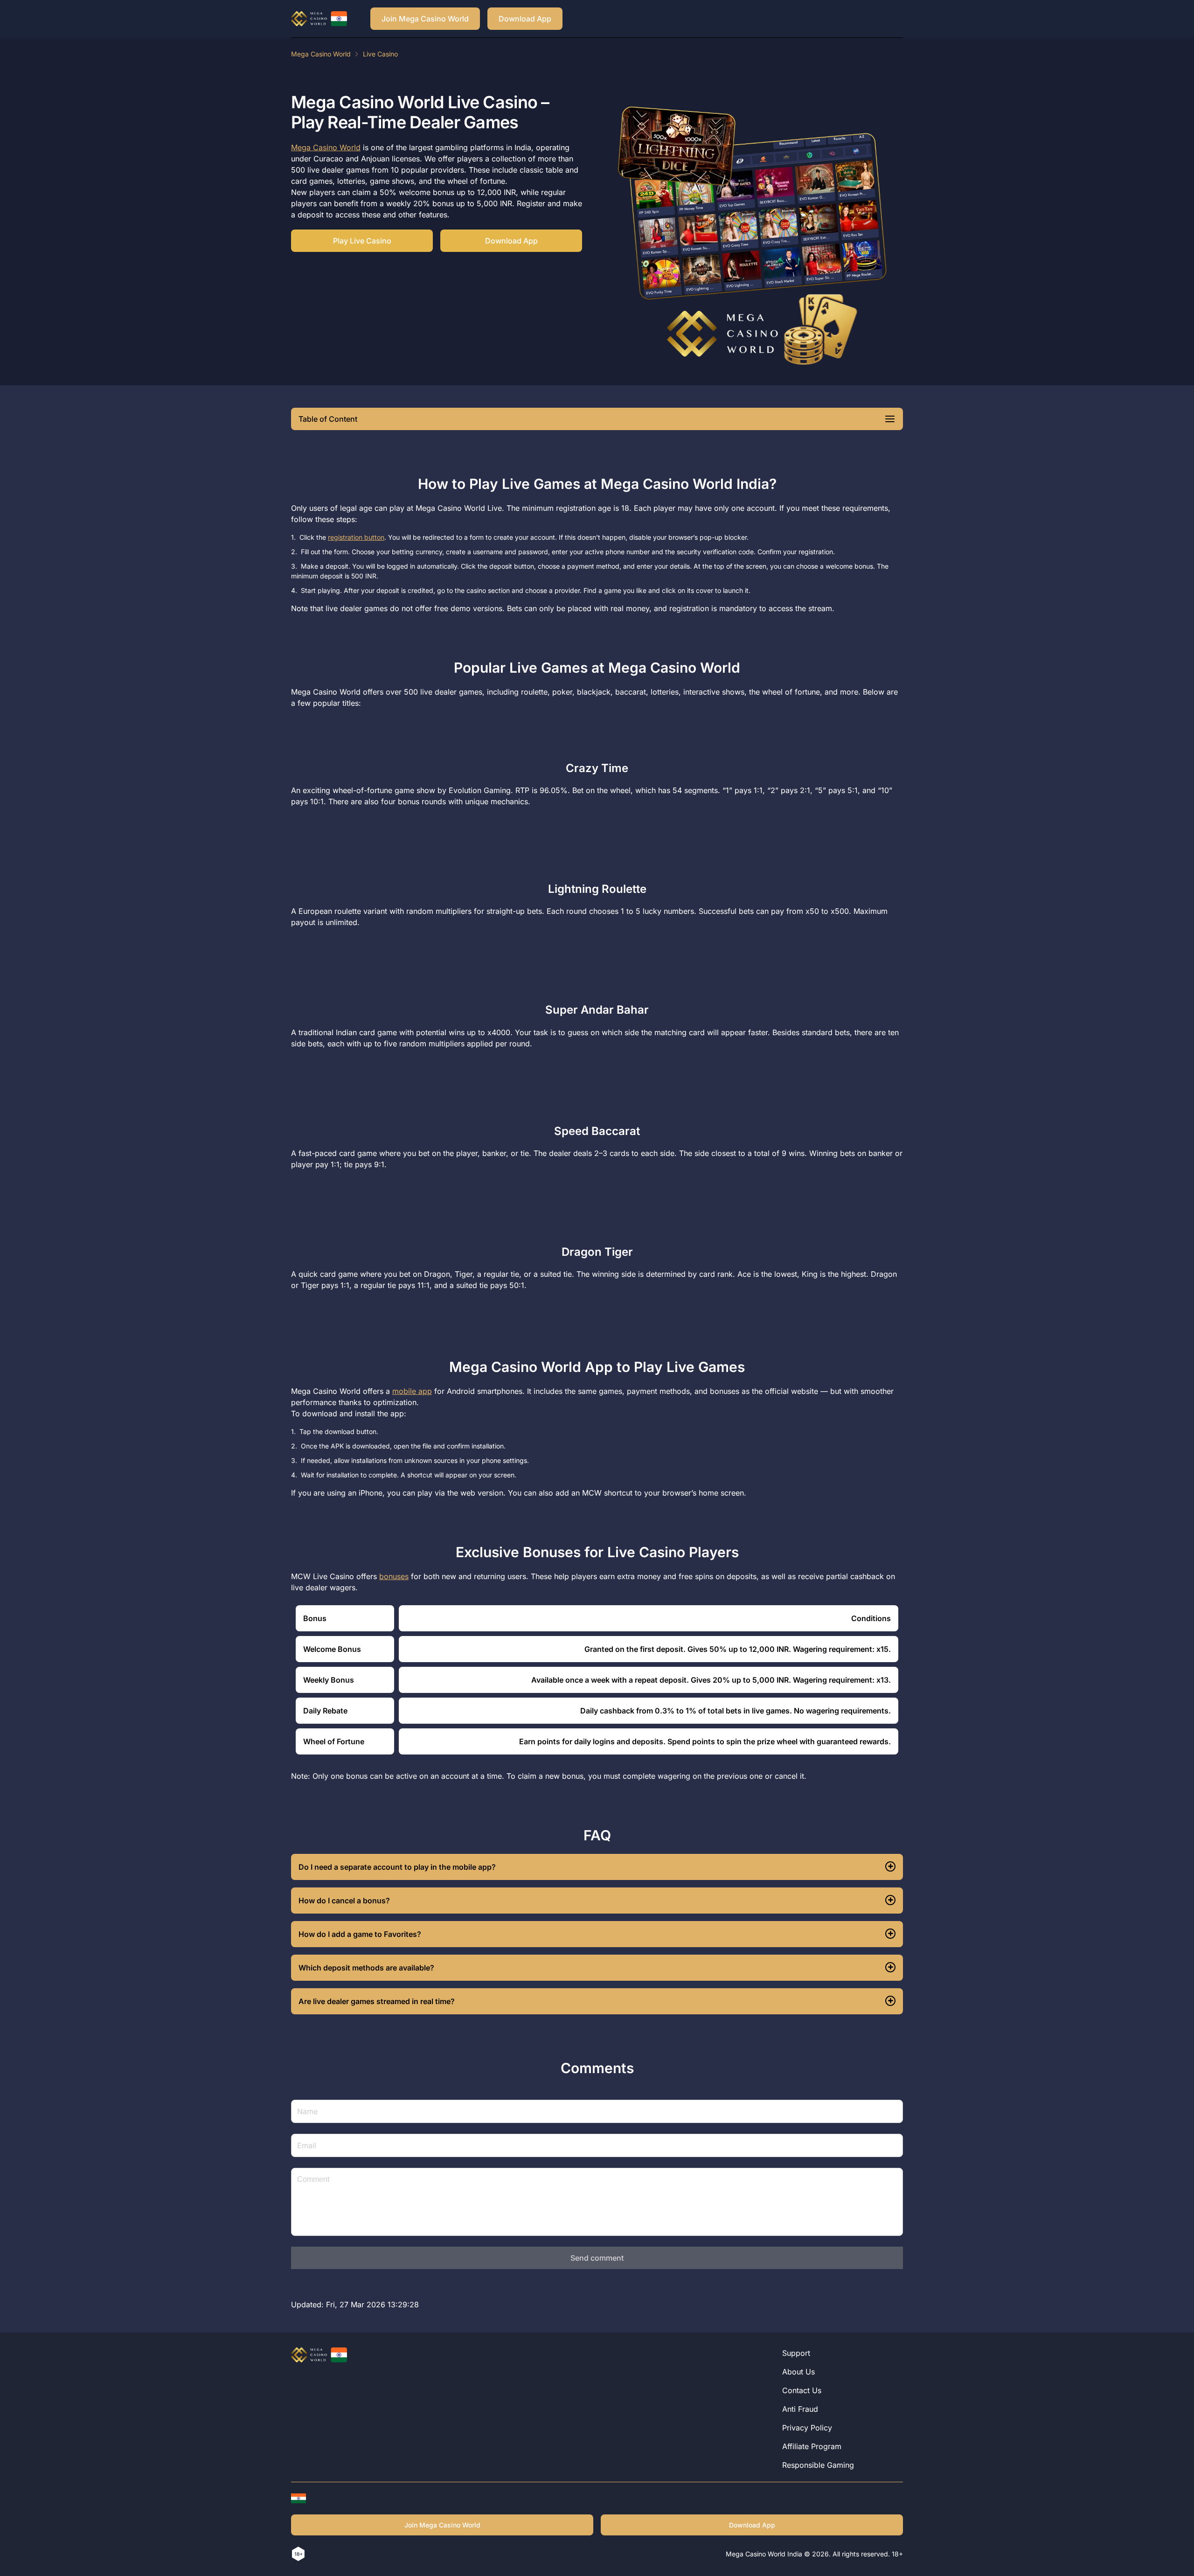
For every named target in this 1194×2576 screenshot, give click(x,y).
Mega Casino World (321, 54)
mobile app (412, 1391)
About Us (798, 2372)
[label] (298, 2498)
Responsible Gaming (818, 2465)
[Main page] (319, 19)
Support (796, 2353)
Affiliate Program (812, 2446)
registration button (356, 537)
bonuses (394, 1576)
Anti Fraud (800, 2409)
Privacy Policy (807, 2428)
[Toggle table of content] (890, 419)
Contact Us (802, 2390)
